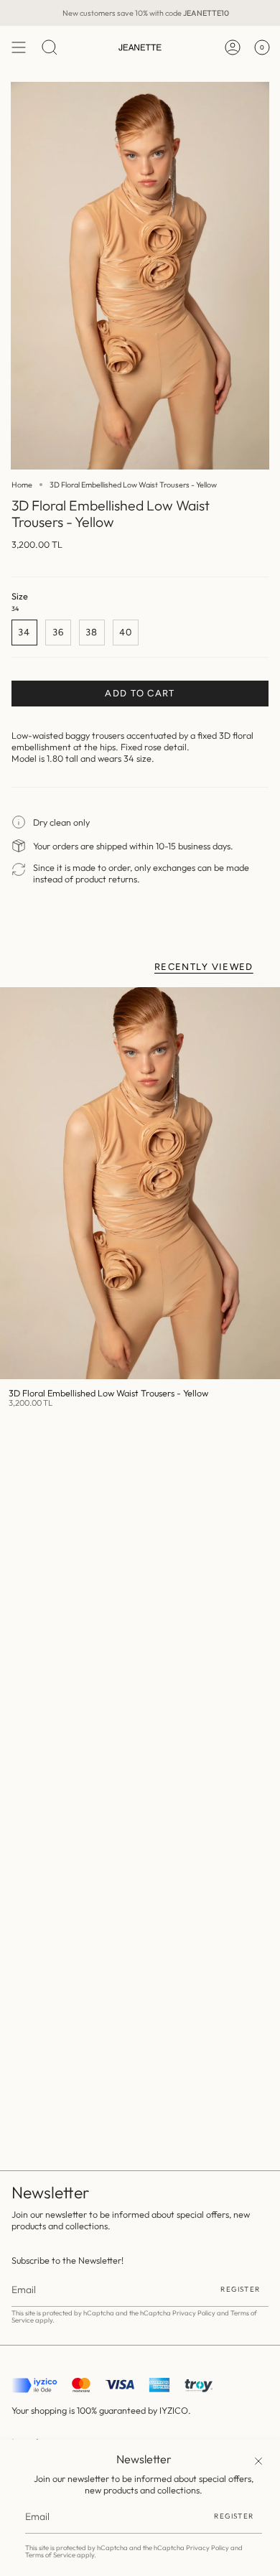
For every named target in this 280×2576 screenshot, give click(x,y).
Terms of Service (50, 2555)
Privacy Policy (207, 2548)
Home (22, 485)
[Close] (258, 2461)
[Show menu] (19, 47)
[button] (50, 47)
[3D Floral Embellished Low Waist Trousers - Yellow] (140, 1183)
